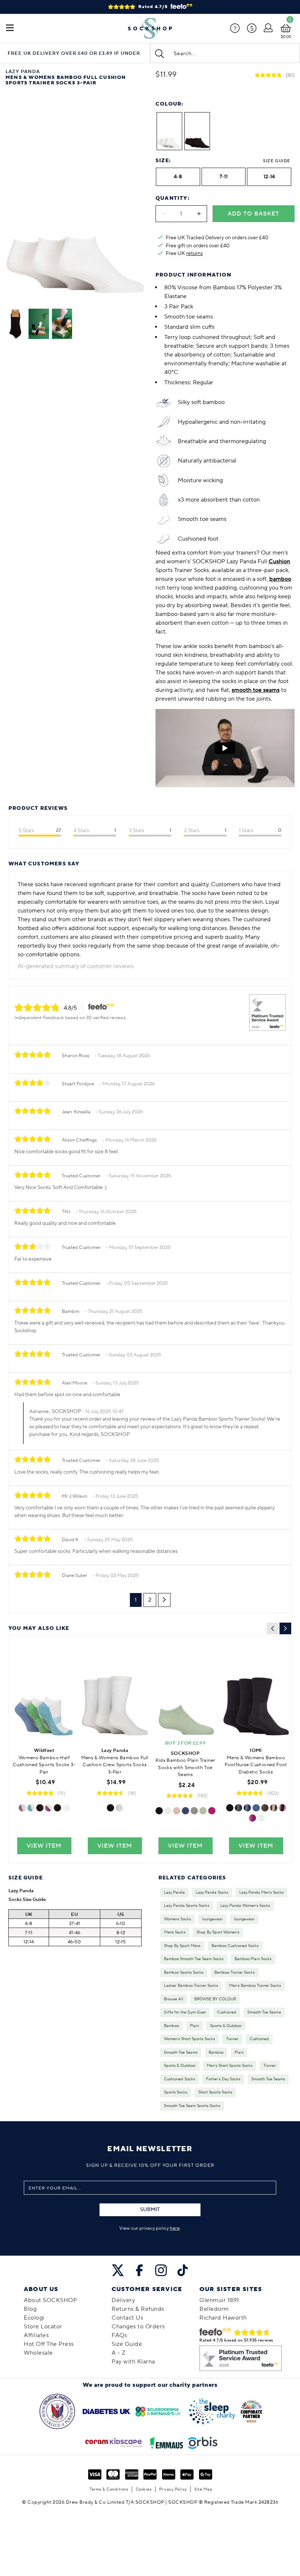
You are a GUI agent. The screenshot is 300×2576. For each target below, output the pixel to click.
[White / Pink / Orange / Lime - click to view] (22, 1808)
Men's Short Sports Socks (230, 2066)
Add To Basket (253, 214)
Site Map (203, 2489)
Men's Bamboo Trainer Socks (255, 1986)
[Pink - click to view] (212, 1811)
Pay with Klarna (133, 2362)
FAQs (119, 2335)
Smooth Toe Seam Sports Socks (192, 2106)
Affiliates (36, 2335)
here (175, 2228)
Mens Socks (175, 1932)
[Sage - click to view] (203, 1811)
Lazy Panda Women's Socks (245, 1906)
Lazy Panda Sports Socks (187, 1906)
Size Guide (277, 161)
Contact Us (127, 2318)
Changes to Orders (138, 2327)
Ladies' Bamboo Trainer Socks (191, 1986)
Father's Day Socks (223, 2079)
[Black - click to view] (110, 1808)
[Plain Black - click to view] (57, 1808)
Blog (30, 2309)
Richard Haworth (223, 2318)
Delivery (123, 2300)
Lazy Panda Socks (212, 1893)
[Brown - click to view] (265, 1808)
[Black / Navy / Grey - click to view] (239, 1808)
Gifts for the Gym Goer (185, 2012)
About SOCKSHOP (50, 2300)
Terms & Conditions (109, 2489)
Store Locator (43, 2327)
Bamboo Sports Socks (184, 1973)
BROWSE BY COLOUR (215, 1999)
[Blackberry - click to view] (252, 1818)
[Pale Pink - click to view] (177, 1811)
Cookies (144, 2489)
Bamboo (171, 2026)
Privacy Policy (173, 2489)
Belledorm (214, 2309)
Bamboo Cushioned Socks (235, 1946)
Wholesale (38, 2353)
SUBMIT (150, 2210)
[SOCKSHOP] (150, 28)
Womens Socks (177, 1919)
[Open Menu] (10, 28)
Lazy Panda (174, 1893)
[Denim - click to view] (185, 1811)
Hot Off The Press (49, 2344)
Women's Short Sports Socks (190, 2039)
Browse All (174, 1999)
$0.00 (286, 37)
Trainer (232, 2039)
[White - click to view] (119, 1808)
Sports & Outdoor (226, 2026)
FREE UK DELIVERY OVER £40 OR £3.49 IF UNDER (74, 54)
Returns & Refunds (138, 2309)
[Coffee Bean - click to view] (274, 1808)
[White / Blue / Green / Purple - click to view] (31, 1808)
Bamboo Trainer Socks (235, 1973)
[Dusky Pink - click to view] (282, 1808)
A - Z (119, 2353)
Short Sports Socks (215, 2092)
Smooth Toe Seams (264, 2012)
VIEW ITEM (44, 1846)
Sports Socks (176, 2092)
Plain (194, 2026)
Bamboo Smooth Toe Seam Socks (194, 1959)
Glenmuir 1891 (219, 2300)
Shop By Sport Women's (218, 1932)
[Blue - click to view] (256, 1808)
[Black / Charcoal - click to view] (40, 1808)
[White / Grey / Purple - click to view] (49, 1808)
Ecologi (34, 2318)
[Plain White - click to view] (66, 1808)
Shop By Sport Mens (182, 1946)
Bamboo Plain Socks (253, 1959)
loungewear (212, 1919)
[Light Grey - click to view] (194, 1811)
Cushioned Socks (179, 2079)
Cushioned (227, 2012)
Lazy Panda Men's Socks (261, 1893)
